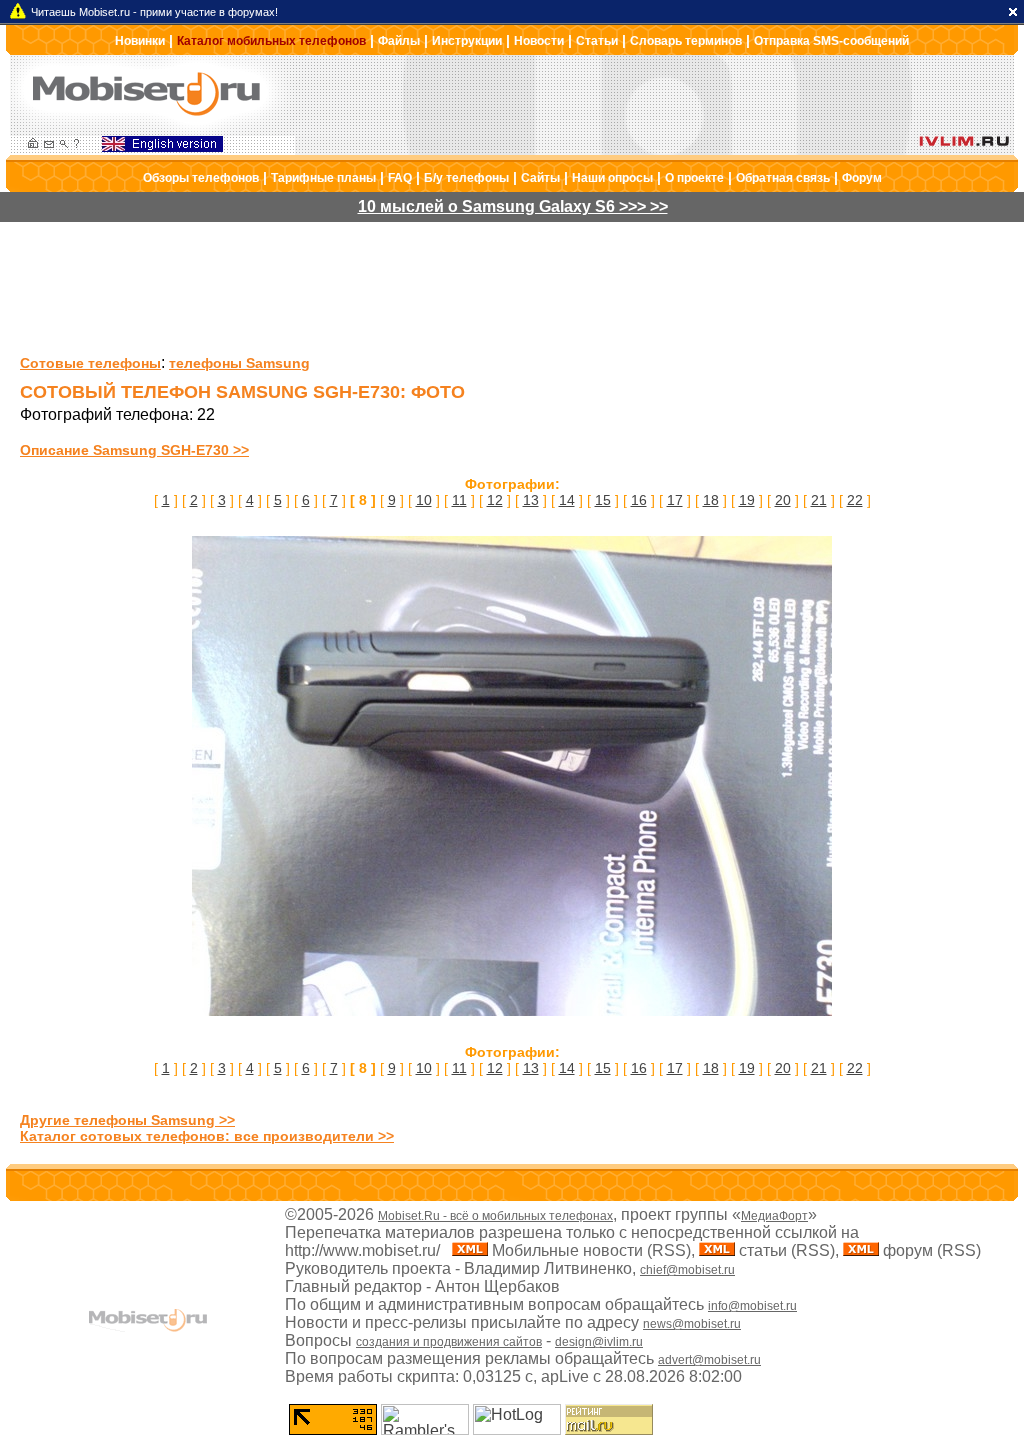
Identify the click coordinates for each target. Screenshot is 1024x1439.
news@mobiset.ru (692, 1324)
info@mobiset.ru (752, 1306)
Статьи (597, 41)
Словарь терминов (686, 41)
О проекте (694, 178)
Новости (539, 41)
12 (495, 500)
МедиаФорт (774, 1216)
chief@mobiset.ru (687, 1270)
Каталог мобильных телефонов (271, 41)
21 (819, 500)
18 (711, 500)
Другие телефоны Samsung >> (127, 1120)
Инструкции (467, 41)
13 (531, 500)
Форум (862, 178)
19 (747, 500)
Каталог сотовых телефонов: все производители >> (207, 1136)
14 (567, 500)
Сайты (540, 178)
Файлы (399, 41)
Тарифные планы (323, 178)
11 (459, 500)
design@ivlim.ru (599, 1342)
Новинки (140, 41)
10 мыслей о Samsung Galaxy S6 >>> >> (513, 206)
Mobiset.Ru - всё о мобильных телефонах (495, 1216)
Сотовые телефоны (90, 363)
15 (603, 500)
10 (424, 500)
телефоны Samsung (239, 363)
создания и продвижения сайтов (449, 1342)
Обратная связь (783, 178)
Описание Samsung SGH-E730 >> (134, 450)
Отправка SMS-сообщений (831, 41)
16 (639, 500)
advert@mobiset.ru (709, 1360)
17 (675, 500)
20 (783, 500)
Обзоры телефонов (201, 178)
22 (855, 500)
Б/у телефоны (466, 178)
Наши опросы (612, 178)
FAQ (400, 178)
